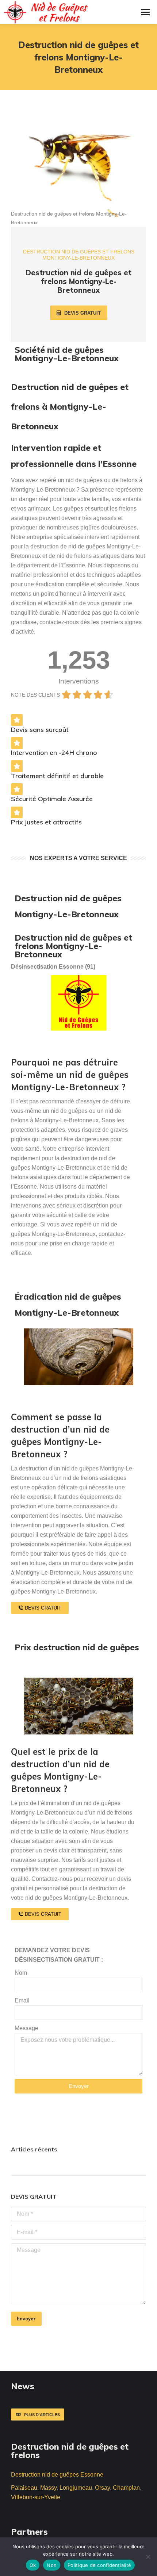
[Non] (148, 2557)
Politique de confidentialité (99, 2565)
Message (26, 2028)
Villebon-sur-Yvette (36, 2497)
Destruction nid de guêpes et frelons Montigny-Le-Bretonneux (73, 946)
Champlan (126, 2488)
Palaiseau (24, 2488)
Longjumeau (76, 2488)
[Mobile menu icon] (145, 12)
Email (22, 2000)
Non (52, 2565)
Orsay (102, 2488)
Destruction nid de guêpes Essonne (57, 2475)
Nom (21, 1973)
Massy (48, 2488)
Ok (33, 2565)
